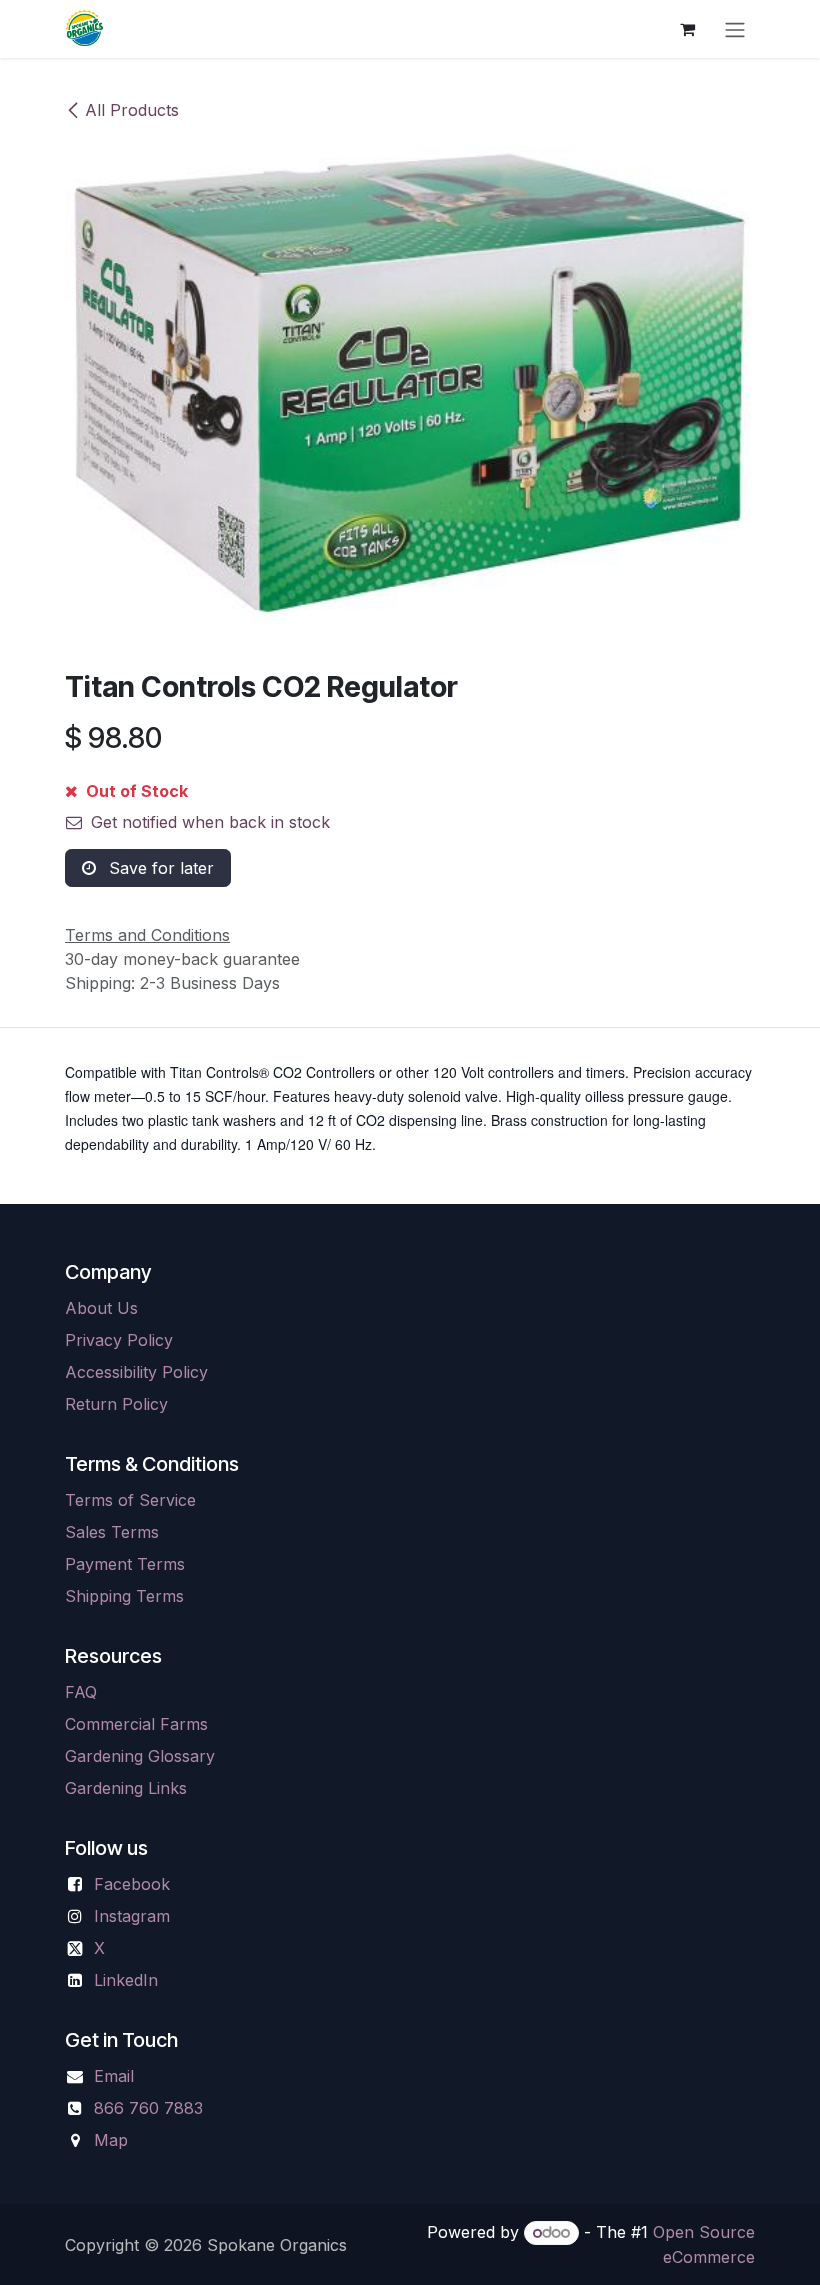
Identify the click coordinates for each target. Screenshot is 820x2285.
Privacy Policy (119, 1340)
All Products (132, 110)
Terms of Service (130, 1500)
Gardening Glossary (140, 1756)
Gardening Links (126, 1788)
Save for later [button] (159, 868)
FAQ (81, 1692)
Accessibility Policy (136, 1372)
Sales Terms (112, 1532)
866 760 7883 (148, 2108)
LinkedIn (126, 1980)
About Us (101, 1308)
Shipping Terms (124, 1596)
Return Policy (116, 1404)
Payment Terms (125, 1564)
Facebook (132, 1884)
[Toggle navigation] (735, 29)
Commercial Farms (136, 1724)
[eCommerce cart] (687, 29)
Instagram (132, 1916)
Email (114, 2076)
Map (111, 2140)
